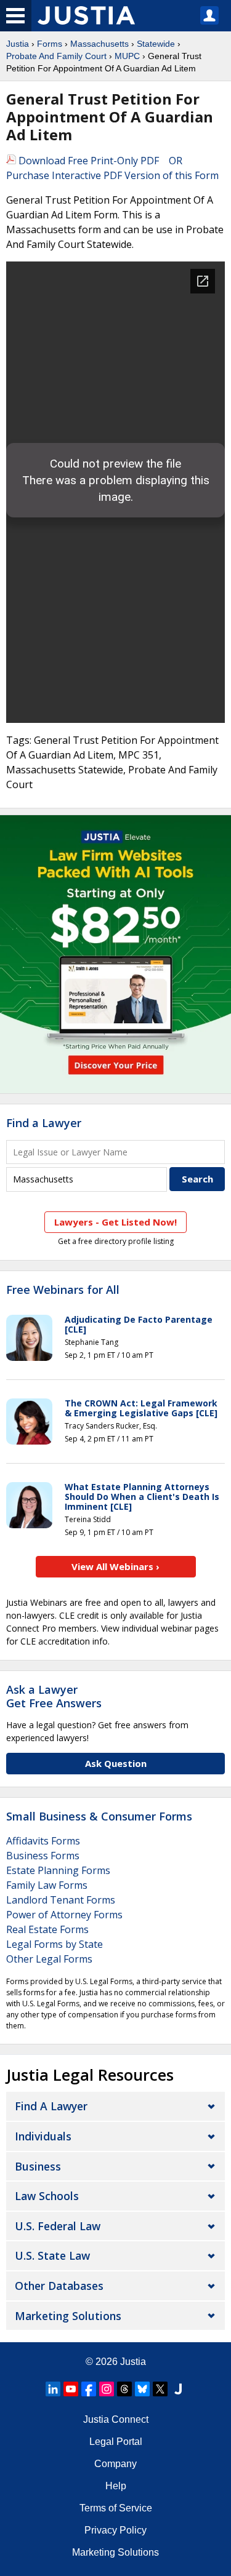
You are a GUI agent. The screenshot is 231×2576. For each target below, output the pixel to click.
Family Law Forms (47, 1885)
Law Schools (47, 2196)
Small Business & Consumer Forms (99, 1816)
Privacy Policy (115, 2530)
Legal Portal (116, 2442)
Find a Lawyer (44, 1123)
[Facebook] (89, 2389)
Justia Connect (116, 2419)
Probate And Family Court (56, 56)
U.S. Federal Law (58, 2226)
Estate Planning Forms (58, 1870)
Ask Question (116, 1763)
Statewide (156, 44)
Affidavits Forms (43, 1841)
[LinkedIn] (53, 2389)
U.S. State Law (52, 2255)
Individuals (43, 2136)
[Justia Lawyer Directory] (178, 2389)
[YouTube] (71, 2389)
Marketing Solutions (68, 2316)
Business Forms (43, 1856)
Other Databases (59, 2286)
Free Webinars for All (63, 1290)
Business (38, 2166)
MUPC (127, 56)
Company (115, 2464)
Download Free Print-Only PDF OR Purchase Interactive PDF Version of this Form (112, 168)
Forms (50, 44)
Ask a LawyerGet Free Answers (54, 1696)
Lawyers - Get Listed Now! (115, 1222)
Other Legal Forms (49, 1959)
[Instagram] (107, 2389)
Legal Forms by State (55, 1944)
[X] (160, 2389)
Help (116, 2486)
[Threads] (124, 2389)
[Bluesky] (142, 2389)
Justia (18, 44)
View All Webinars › (115, 1566)
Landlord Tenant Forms (61, 1900)
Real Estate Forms (47, 1929)
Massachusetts (99, 44)
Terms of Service (116, 2508)
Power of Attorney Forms (64, 1915)
